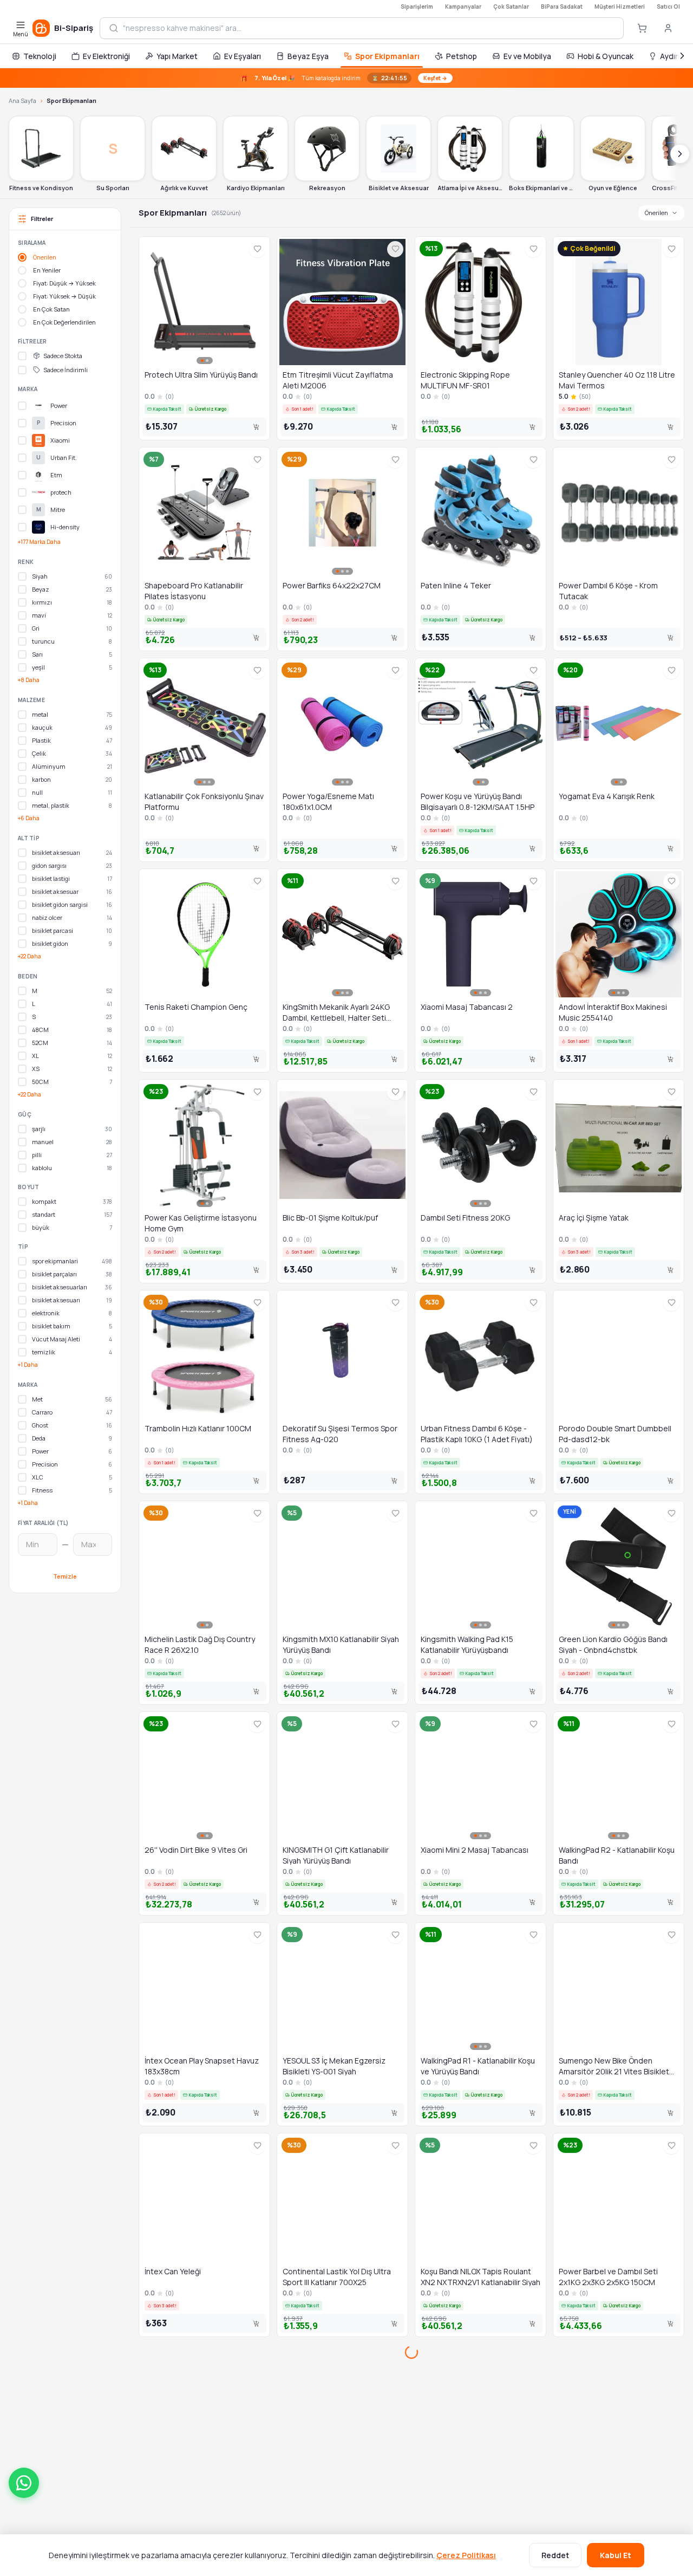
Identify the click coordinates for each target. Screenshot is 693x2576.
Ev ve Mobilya (527, 56)
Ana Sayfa (22, 100)
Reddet (555, 2555)
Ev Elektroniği (106, 56)
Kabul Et (616, 2555)
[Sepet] (642, 28)
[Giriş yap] (668, 28)
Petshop (462, 56)
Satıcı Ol (668, 7)
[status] (346, 78)
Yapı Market (177, 56)
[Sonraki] (682, 56)
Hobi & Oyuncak (606, 56)
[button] (24, 2483)
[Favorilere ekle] (257, 249)
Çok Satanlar (511, 7)
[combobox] (369, 28)
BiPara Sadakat (562, 7)
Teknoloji (40, 56)
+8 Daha (29, 680)
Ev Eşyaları (243, 56)
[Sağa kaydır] (680, 154)
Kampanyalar (463, 7)
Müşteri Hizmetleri (620, 7)
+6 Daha (29, 818)
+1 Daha (28, 1365)
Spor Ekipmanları (387, 56)
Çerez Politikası (466, 2555)
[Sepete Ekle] (256, 427)
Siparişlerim (417, 7)
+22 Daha (30, 956)
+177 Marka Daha (39, 542)
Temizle (65, 1576)
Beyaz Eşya (308, 56)
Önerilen (656, 213)
